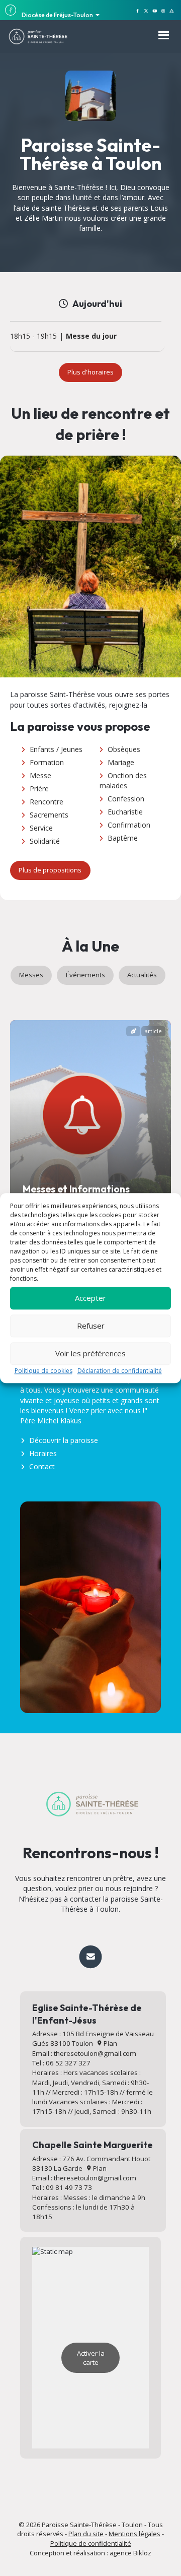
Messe (40, 775)
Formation (47, 762)
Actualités (142, 975)
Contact (42, 1466)
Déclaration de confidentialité (120, 1371)
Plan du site (86, 2534)
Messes (31, 975)
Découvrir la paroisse (64, 1440)
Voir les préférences (90, 1353)
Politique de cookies (43, 1371)
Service (41, 828)
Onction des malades (123, 780)
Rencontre (47, 802)
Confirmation (129, 825)
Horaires (43, 1453)
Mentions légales (134, 2534)
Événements (85, 975)
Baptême (123, 838)
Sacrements (49, 815)
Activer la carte (91, 2358)
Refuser (91, 1326)
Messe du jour (91, 336)
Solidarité (45, 841)
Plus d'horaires (90, 372)
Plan (110, 2043)
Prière (39, 789)
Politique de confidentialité (91, 2543)
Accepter (90, 1298)
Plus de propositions (50, 870)
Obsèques (124, 749)
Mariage (121, 762)
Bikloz (142, 2553)
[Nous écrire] (90, 1957)
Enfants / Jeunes (56, 749)
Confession (126, 799)
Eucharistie (125, 812)
